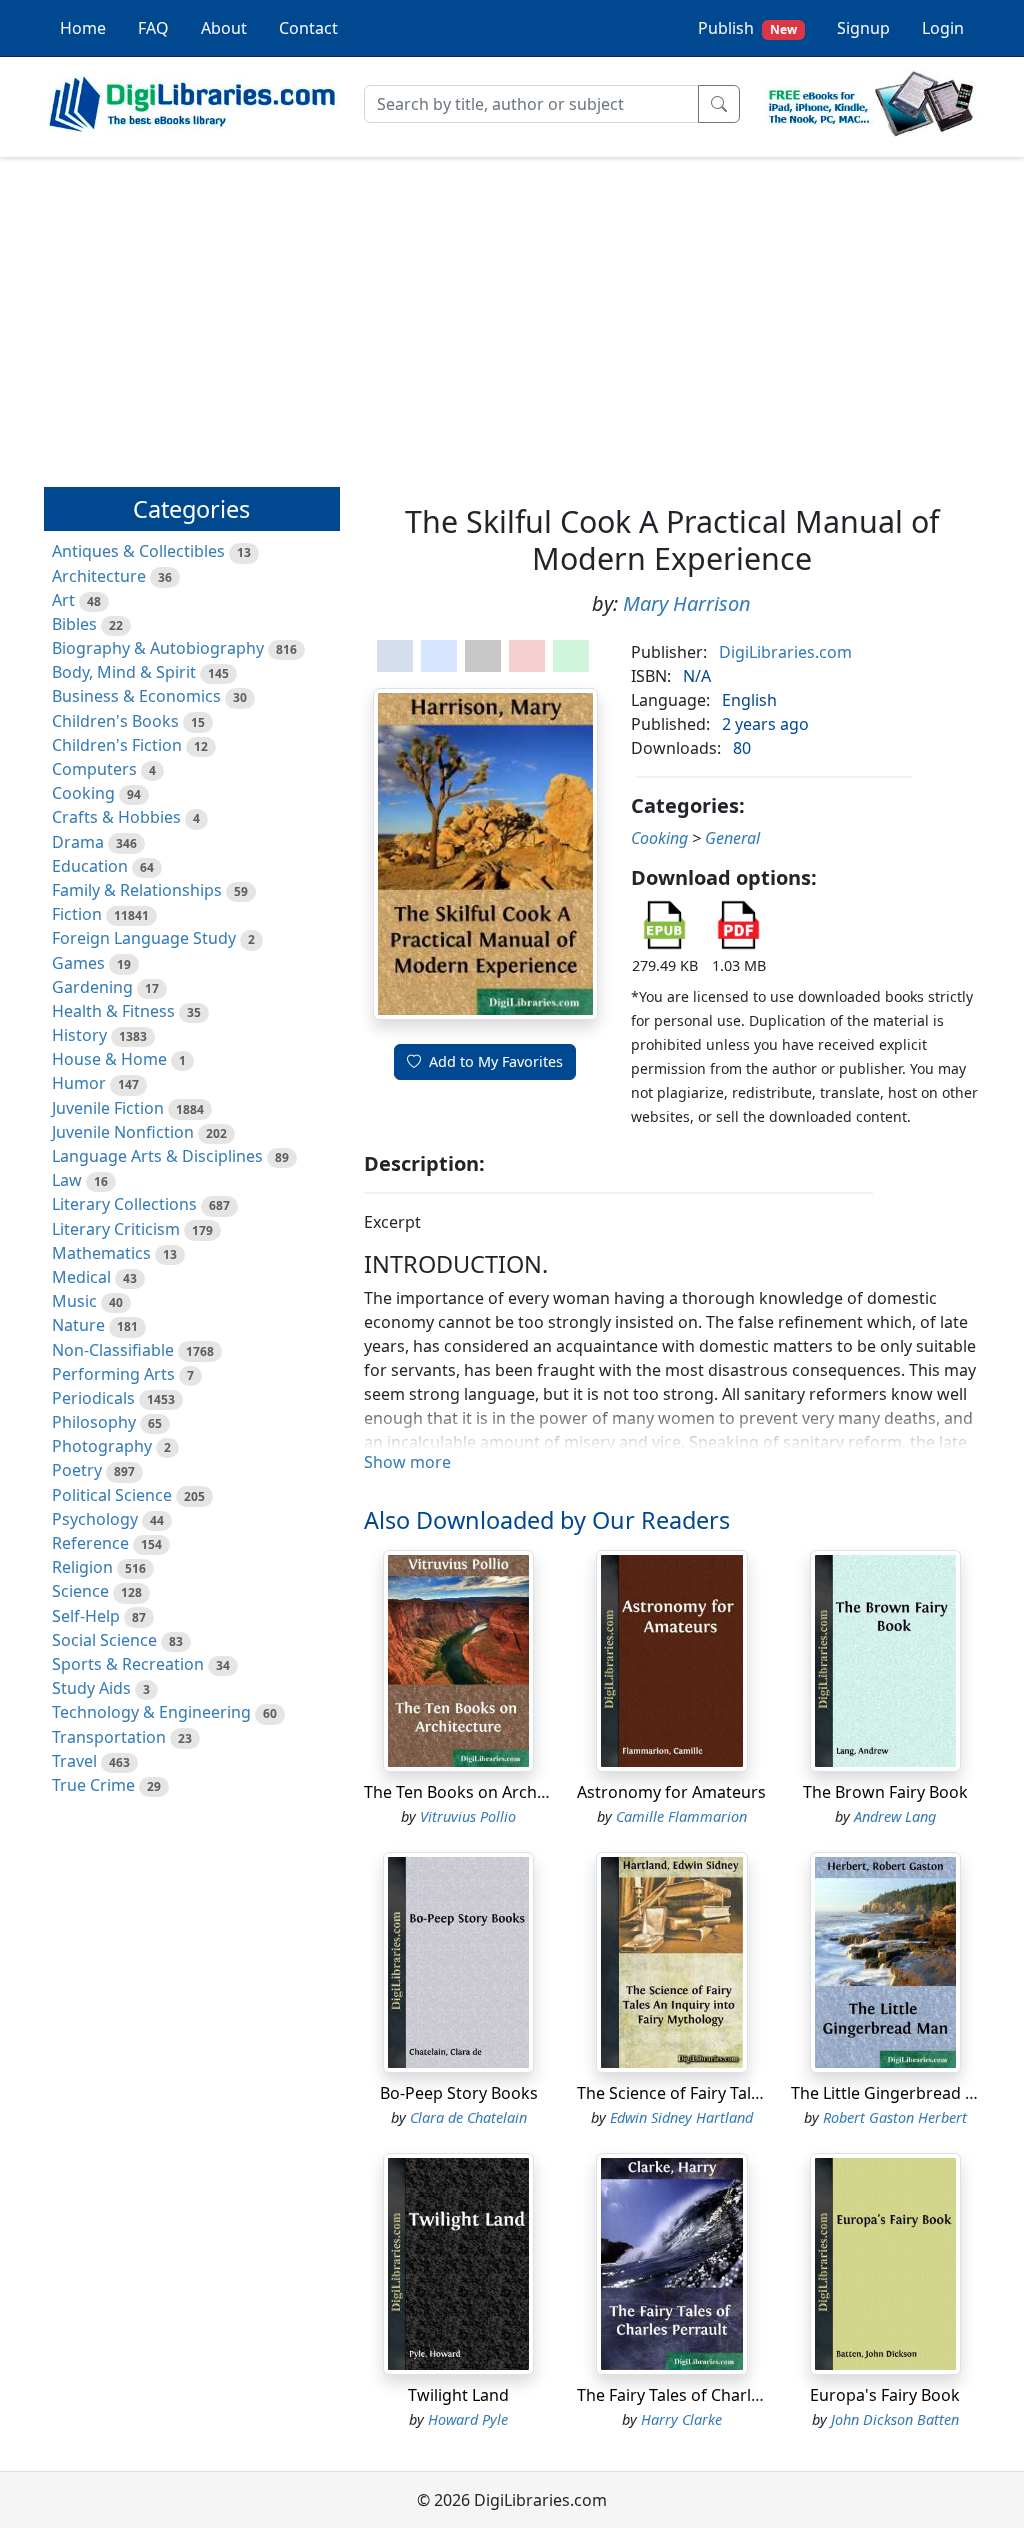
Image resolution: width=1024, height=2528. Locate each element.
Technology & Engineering (151, 1712)
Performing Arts (113, 1374)
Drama (78, 842)
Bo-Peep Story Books (459, 2093)
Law (67, 1180)
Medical (81, 1277)
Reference (90, 1543)
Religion (82, 1567)
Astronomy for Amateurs (671, 1792)
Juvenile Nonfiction (123, 1132)
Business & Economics (136, 696)
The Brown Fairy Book (885, 1792)
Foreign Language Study (144, 938)
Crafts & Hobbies (116, 817)
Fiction (77, 914)
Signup (863, 28)
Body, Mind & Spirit (124, 672)
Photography (102, 1446)
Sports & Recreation (128, 1664)
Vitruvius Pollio (468, 1816)
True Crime (93, 1785)
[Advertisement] (512, 313)
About (224, 28)
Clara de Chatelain (468, 2117)
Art (63, 600)
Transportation (109, 1737)
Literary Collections (124, 1204)
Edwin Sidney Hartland (681, 2117)
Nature (78, 1325)
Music (74, 1301)
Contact (308, 28)
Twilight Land (458, 2395)
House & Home (109, 1059)
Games (78, 963)
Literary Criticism (116, 1229)
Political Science (112, 1495)
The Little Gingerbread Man (895, 2093)
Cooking (83, 793)
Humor (79, 1083)
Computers (94, 769)
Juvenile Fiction (108, 1108)
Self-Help (86, 1616)
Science (80, 1591)
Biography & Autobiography (158, 648)
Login (943, 28)
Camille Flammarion (681, 1816)
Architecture (99, 576)
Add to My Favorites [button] (496, 1061)
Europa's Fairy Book (885, 2395)
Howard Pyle (468, 2419)
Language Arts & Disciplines (157, 1156)
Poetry (77, 1470)
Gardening (92, 987)
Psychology (95, 1519)
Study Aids (91, 1688)
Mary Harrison (687, 603)
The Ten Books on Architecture (480, 1792)
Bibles (74, 624)
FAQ (153, 28)
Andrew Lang (895, 1816)
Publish (747, 28)
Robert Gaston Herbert (895, 2117)
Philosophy (94, 1422)
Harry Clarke (681, 2419)
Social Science (104, 1640)
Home (83, 28)
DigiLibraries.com (785, 652)
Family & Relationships (137, 890)
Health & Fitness (113, 1011)
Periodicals (93, 1398)
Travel (74, 1761)
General (732, 838)
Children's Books (115, 721)
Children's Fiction (117, 745)
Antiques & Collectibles (138, 551)
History (79, 1035)
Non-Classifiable (113, 1350)
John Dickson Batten (895, 2419)
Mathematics (101, 1253)
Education (90, 866)
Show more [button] (407, 1462)
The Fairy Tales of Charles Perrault (705, 2395)
